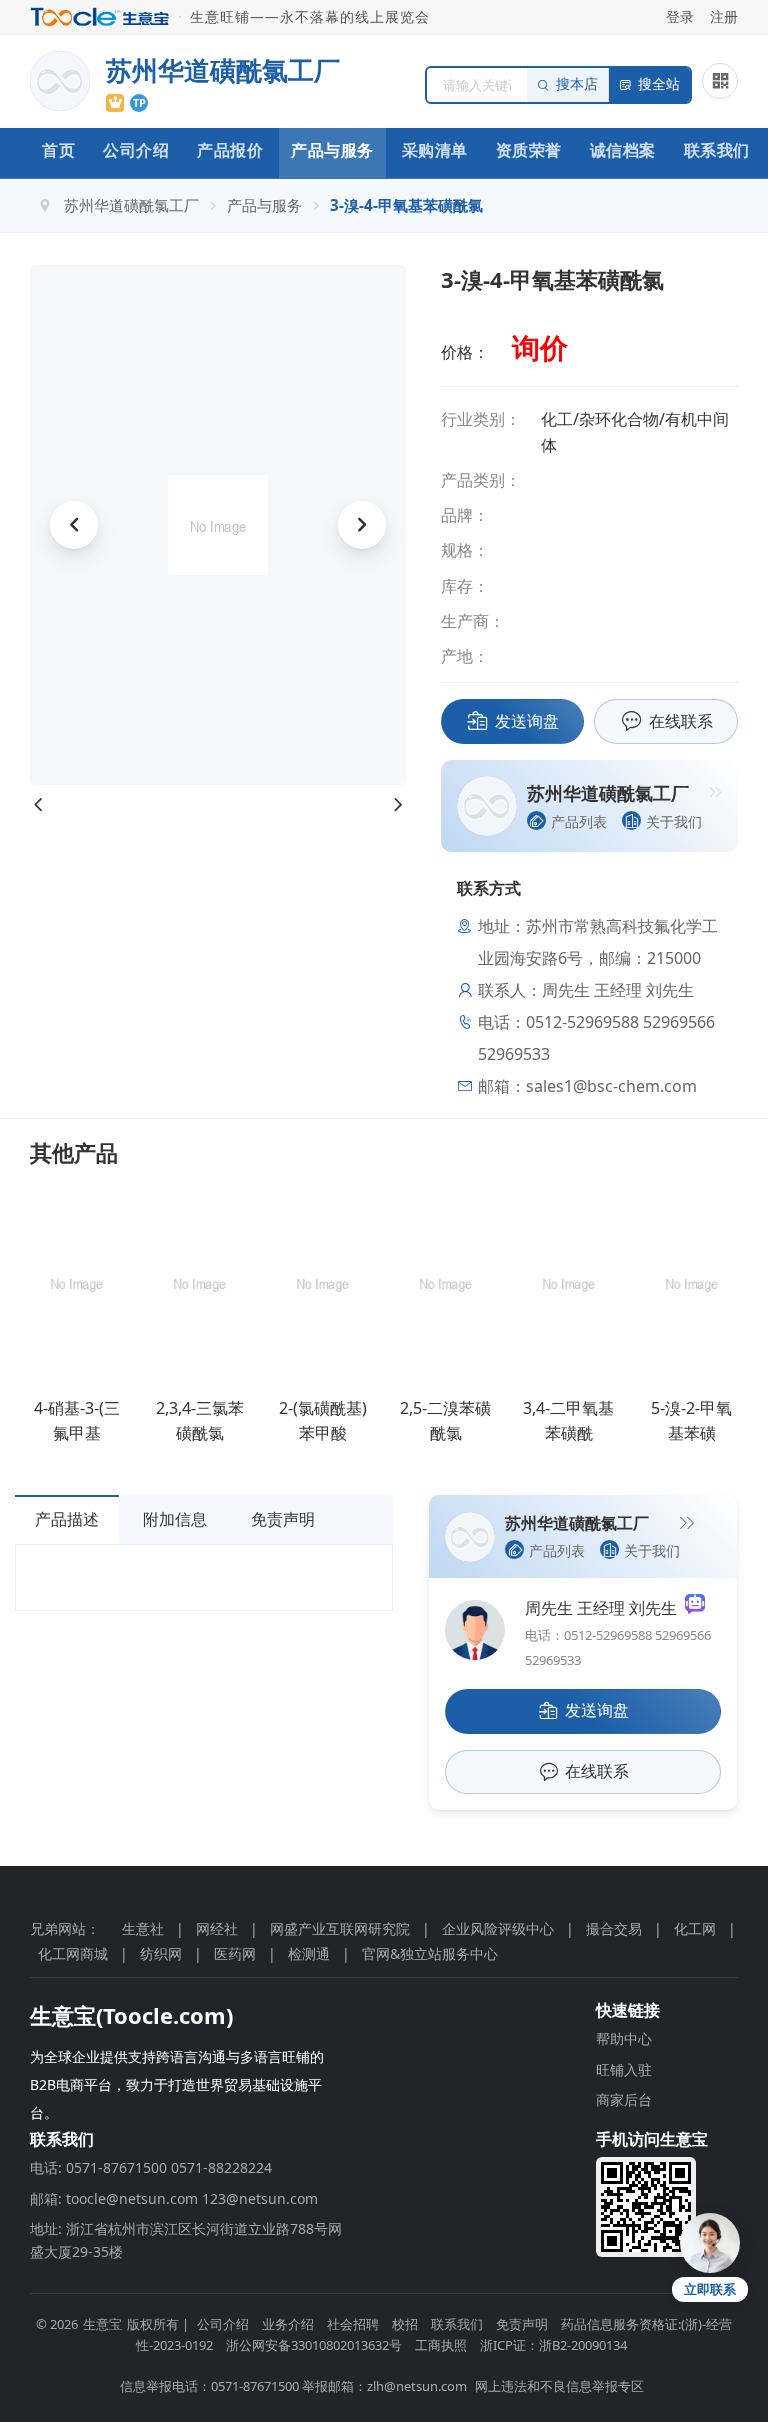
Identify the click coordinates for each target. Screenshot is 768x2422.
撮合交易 (614, 1928)
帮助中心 (624, 2038)
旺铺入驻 (624, 2069)
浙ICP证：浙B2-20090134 (553, 2345)
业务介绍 (288, 2324)
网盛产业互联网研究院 (340, 1928)
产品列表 (579, 821)
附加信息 (175, 1519)
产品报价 (230, 150)
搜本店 (577, 84)
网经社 (217, 1928)
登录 (680, 16)
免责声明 (283, 1519)
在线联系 (681, 721)
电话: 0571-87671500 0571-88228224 (151, 2167)
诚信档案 (623, 150)
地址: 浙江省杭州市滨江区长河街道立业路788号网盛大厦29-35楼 (186, 2239)
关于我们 (674, 821)
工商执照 (441, 2345)
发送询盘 (527, 721)
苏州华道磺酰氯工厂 (131, 205)
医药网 (235, 1953)
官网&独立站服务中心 (430, 1953)
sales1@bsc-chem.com (611, 1086)
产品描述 (67, 1519)
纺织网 (161, 1953)
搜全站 (659, 84)
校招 (405, 2324)
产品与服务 (332, 150)
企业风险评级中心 (498, 1928)
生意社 (143, 1928)
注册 (724, 16)
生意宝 (102, 2324)
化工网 (695, 1928)
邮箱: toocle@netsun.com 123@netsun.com (174, 2198)
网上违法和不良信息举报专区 (559, 2386)
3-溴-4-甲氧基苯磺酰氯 (406, 205)
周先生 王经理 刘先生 (605, 1608)
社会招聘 (353, 2324)
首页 (58, 150)
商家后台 (624, 2099)
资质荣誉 (529, 150)
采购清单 (435, 150)
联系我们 (717, 150)
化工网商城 (73, 1953)
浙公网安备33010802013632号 (314, 2345)
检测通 (309, 1953)
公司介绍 (136, 150)
